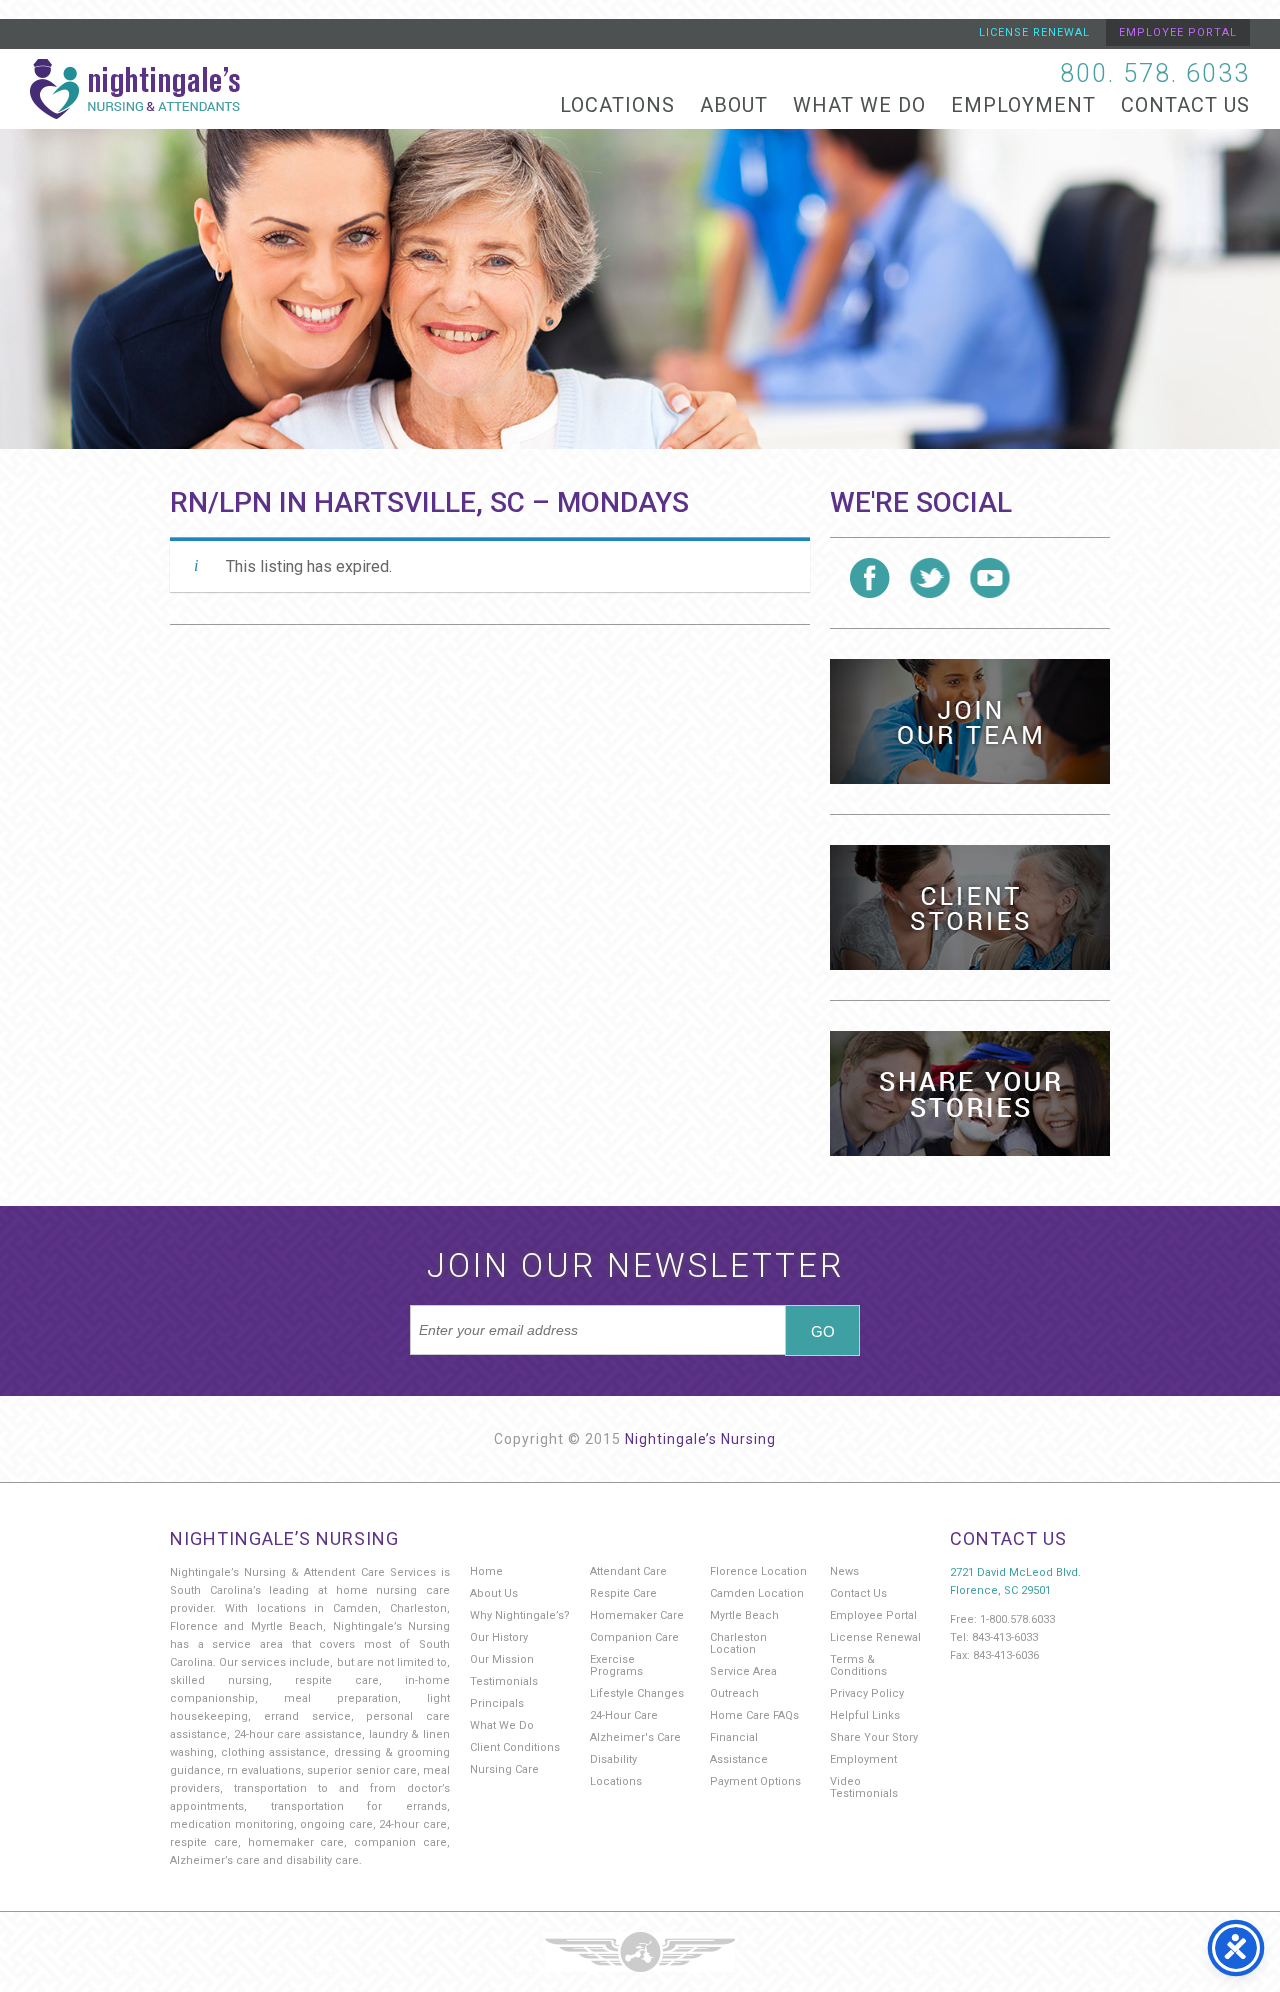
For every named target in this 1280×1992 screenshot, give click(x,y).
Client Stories (970, 907)
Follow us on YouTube (990, 578)
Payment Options (755, 1781)
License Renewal (1034, 32)
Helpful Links (865, 1715)
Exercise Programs (616, 1665)
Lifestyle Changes (637, 1693)
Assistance (739, 1759)
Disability (613, 1759)
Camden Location (757, 1593)
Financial (734, 1737)
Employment (1023, 105)
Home (486, 1571)
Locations (617, 105)
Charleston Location (738, 1643)
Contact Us (1185, 105)
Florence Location (758, 1571)
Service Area (743, 1671)
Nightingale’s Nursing (700, 1439)
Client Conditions (515, 1747)
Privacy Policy (867, 1693)
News (844, 1571)
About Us (494, 1593)
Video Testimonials (864, 1787)
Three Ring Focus (640, 1952)
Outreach (734, 1693)
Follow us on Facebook (870, 578)
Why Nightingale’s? (520, 1615)
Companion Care (634, 1637)
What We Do (859, 105)
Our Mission (502, 1659)
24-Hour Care (624, 1715)
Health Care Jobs (970, 721)
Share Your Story (874, 1737)
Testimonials (504, 1681)
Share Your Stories (970, 1093)
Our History (499, 1637)
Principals (497, 1703)
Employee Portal (1178, 32)
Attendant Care (628, 1571)
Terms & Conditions (858, 1665)
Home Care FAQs (754, 1715)
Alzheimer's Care (635, 1737)
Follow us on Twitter (930, 578)
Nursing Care (504, 1769)
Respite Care (623, 1593)
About (734, 105)
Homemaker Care (637, 1615)
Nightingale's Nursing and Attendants (135, 89)
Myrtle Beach (744, 1615)
